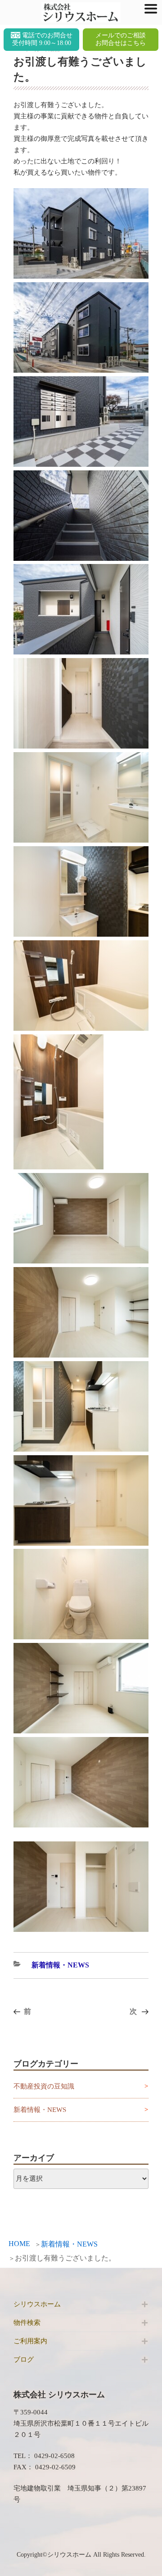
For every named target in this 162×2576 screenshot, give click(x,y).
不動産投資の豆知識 (44, 2086)
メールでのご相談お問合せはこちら (121, 39)
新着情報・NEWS (69, 2244)
